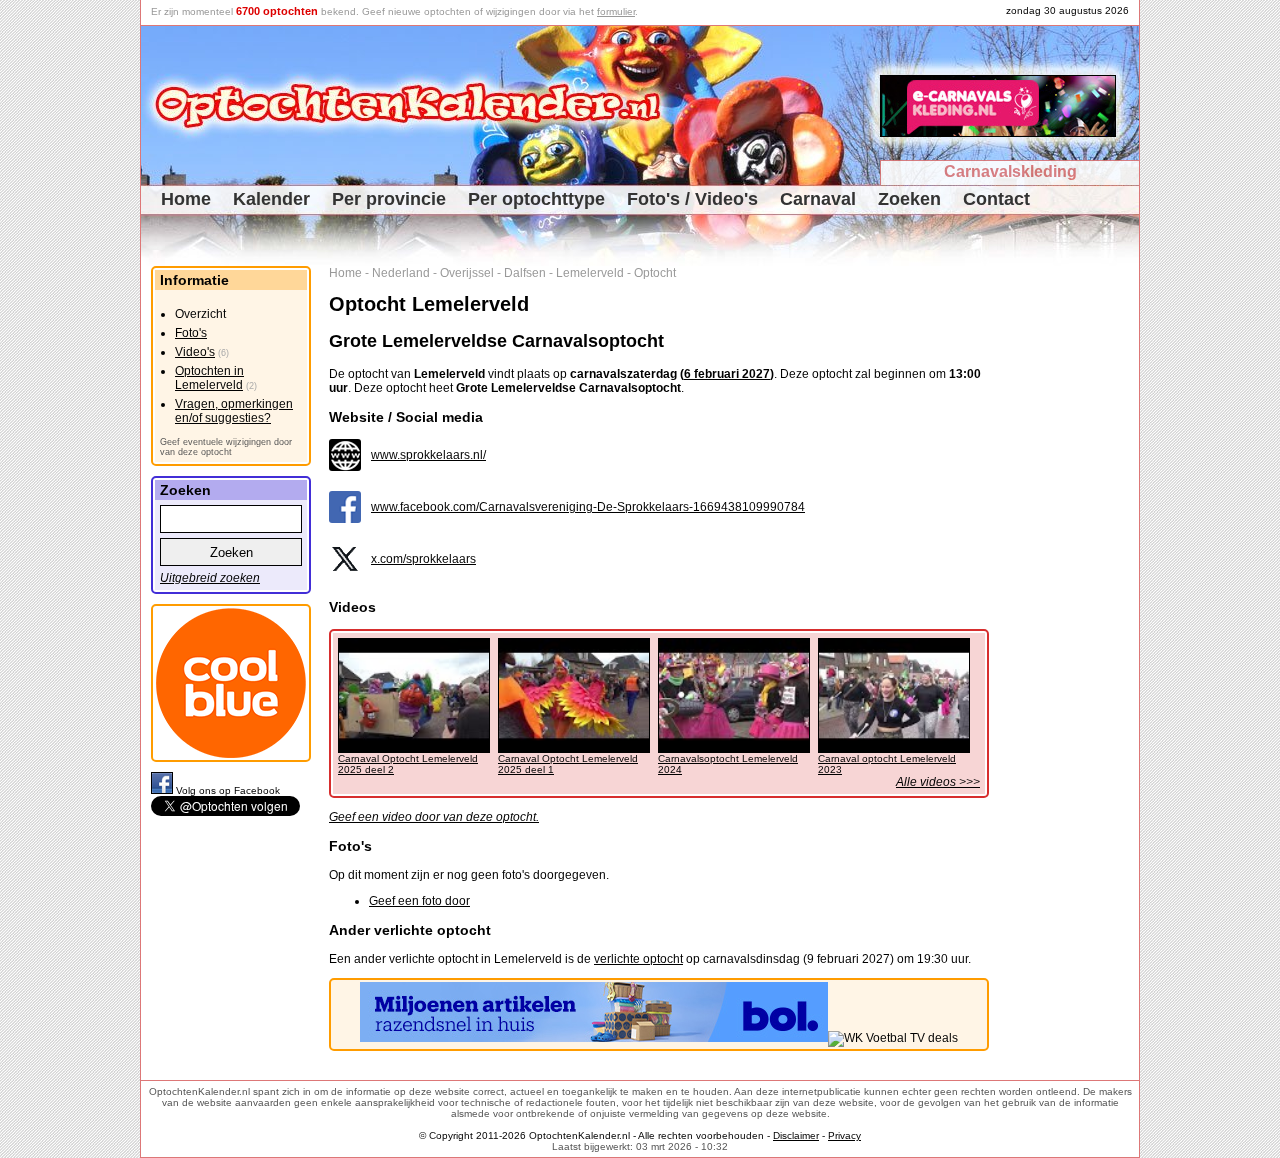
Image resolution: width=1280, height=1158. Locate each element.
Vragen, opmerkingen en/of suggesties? (234, 411)
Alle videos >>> (938, 782)
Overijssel (467, 273)
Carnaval (818, 199)
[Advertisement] (1071, 566)
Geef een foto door (419, 901)
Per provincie (389, 199)
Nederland (401, 273)
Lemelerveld (590, 273)
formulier (616, 11)
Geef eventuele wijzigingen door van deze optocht (226, 447)
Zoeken (909, 199)
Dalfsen (525, 273)
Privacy (844, 1135)
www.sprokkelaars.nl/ (428, 455)
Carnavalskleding (1010, 171)
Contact (996, 199)
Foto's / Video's (692, 199)
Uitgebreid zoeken (210, 578)
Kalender (271, 199)
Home (186, 199)
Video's (195, 352)
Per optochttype (536, 199)
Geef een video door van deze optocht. (434, 817)
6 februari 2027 (727, 374)
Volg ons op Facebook (228, 790)
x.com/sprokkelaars (423, 559)
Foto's (191, 333)
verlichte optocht (638, 959)
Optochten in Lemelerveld (209, 378)
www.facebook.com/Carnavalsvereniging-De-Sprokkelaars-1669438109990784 (588, 507)
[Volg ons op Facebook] (163, 790)
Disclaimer (796, 1135)
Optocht (655, 273)
